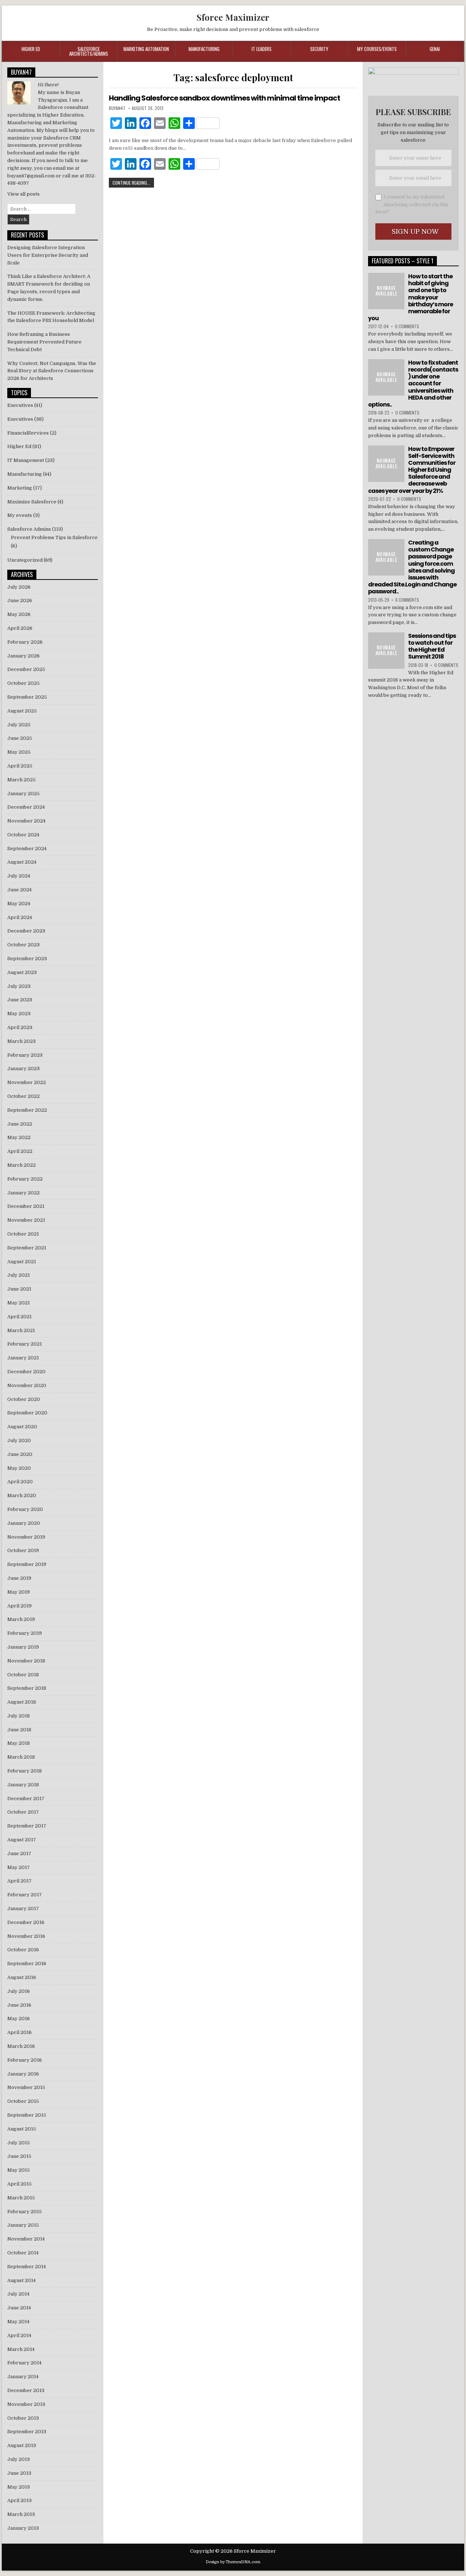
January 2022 (23, 1193)
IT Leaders (262, 49)
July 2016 (19, 1991)
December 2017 (26, 1799)
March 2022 (21, 1165)
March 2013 (21, 2514)
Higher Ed (31, 49)
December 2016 (26, 1922)
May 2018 (19, 1743)
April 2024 (20, 917)
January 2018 (23, 1785)
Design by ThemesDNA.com (233, 2562)
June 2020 (20, 1454)
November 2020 (27, 1385)
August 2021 (22, 1262)
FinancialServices (28, 433)
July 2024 (19, 876)
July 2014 (18, 2294)
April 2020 (20, 1482)
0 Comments (407, 326)
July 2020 (19, 1440)
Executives (20, 405)
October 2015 (23, 2101)
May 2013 (19, 2487)
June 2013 (19, 2473)
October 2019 (23, 1550)
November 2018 (26, 1661)
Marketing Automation (146, 49)
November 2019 (26, 1537)
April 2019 (19, 1606)
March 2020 (22, 1495)
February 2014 (24, 2363)
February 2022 (25, 1179)
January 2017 (23, 1909)
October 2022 (23, 1096)
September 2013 (27, 2432)
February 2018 (25, 1771)
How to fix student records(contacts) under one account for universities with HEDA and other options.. (413, 384)
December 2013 (26, 2390)
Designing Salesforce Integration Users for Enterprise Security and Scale (48, 255)
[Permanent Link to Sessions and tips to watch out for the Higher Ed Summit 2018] (386, 651)
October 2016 (23, 1950)
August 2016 (22, 1977)
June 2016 (19, 2005)
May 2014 (18, 2322)
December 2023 (26, 931)
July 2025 (19, 725)
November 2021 (26, 1220)
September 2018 (27, 1688)
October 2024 (23, 835)
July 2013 (19, 2459)
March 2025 (21, 780)
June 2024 (19, 890)
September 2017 (27, 1826)
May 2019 (19, 1592)
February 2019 (25, 1633)
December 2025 (26, 669)
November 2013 (26, 2404)
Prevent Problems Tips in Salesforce (54, 537)
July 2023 (19, 986)
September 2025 (27, 697)
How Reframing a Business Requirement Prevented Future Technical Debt (44, 342)
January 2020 (24, 1523)
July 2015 (19, 2143)
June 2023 (20, 1000)
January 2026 (23, 656)
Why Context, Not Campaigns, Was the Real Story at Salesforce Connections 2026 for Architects (52, 371)
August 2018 (22, 1702)
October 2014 (23, 2253)
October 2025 (23, 683)
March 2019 (21, 1619)
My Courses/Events (377, 49)
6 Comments (407, 600)
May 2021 (19, 1303)
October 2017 (23, 1812)
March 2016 (21, 2046)
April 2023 (20, 1027)
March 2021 (21, 1330)
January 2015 (23, 2225)
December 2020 (26, 1372)
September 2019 (27, 1564)
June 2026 (20, 600)
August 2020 (22, 1427)
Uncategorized (25, 560)
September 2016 (27, 1964)
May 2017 (19, 1867)
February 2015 (25, 2212)
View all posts (23, 194)
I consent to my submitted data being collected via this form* (412, 205)
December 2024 (26, 807)
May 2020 (19, 1468)
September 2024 (27, 849)
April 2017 (19, 1881)
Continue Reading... (131, 183)
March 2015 (21, 2198)
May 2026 (19, 614)
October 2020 (24, 1399)
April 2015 (19, 2184)
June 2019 (19, 1578)
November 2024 (26, 821)
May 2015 (19, 2170)
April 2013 (19, 2500)
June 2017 (19, 1854)
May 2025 (19, 752)
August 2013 (22, 2445)
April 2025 (20, 766)
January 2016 (23, 2074)
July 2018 (19, 1716)
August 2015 (22, 2129)
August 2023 (22, 972)
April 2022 (20, 1151)
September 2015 (27, 2115)
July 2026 (19, 587)
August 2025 (22, 711)
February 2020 (25, 1509)
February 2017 (25, 1895)
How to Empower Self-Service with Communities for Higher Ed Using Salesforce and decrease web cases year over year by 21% (412, 470)
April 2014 (19, 2335)
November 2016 (26, 1936)
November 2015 (26, 2087)
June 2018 (19, 1730)
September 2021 (27, 1248)
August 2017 (22, 1840)
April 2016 (19, 2032)
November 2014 (26, 2239)
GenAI (435, 49)
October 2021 (23, 1234)
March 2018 (21, 1757)
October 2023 (23, 945)
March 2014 (21, 2349)
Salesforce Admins (29, 529)
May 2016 (19, 2019)
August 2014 (21, 2280)
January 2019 (23, 1647)
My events (20, 515)
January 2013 (23, 2528)
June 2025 (20, 738)
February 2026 (25, 642)
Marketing (20, 488)
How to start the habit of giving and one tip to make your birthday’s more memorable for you (410, 297)
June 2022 (20, 1124)
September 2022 (27, 1110)
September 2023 (27, 959)
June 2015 (19, 2156)
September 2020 (27, 1413)
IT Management (26, 460)
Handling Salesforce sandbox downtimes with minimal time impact (224, 98)
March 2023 (21, 1041)
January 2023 (23, 1069)
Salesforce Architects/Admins (89, 51)
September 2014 (27, 2267)
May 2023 (19, 1014)
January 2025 (23, 794)
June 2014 (19, 2308)
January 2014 (23, 2377)
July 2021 (19, 1275)
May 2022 (19, 1137)
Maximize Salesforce (32, 502)
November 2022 (27, 1082)
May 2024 (19, 904)
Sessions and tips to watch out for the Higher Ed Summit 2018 (432, 646)
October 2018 (23, 1675)
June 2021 (19, 1289)
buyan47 (117, 108)
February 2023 (25, 1055)
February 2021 (25, 1344)
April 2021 (19, 1317)
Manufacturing (204, 49)
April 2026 (20, 628)
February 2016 (25, 2060)
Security (319, 49)
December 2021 (26, 1206)
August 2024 (22, 862)
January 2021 (23, 1358)
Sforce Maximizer (233, 17)
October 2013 (23, 2418)
